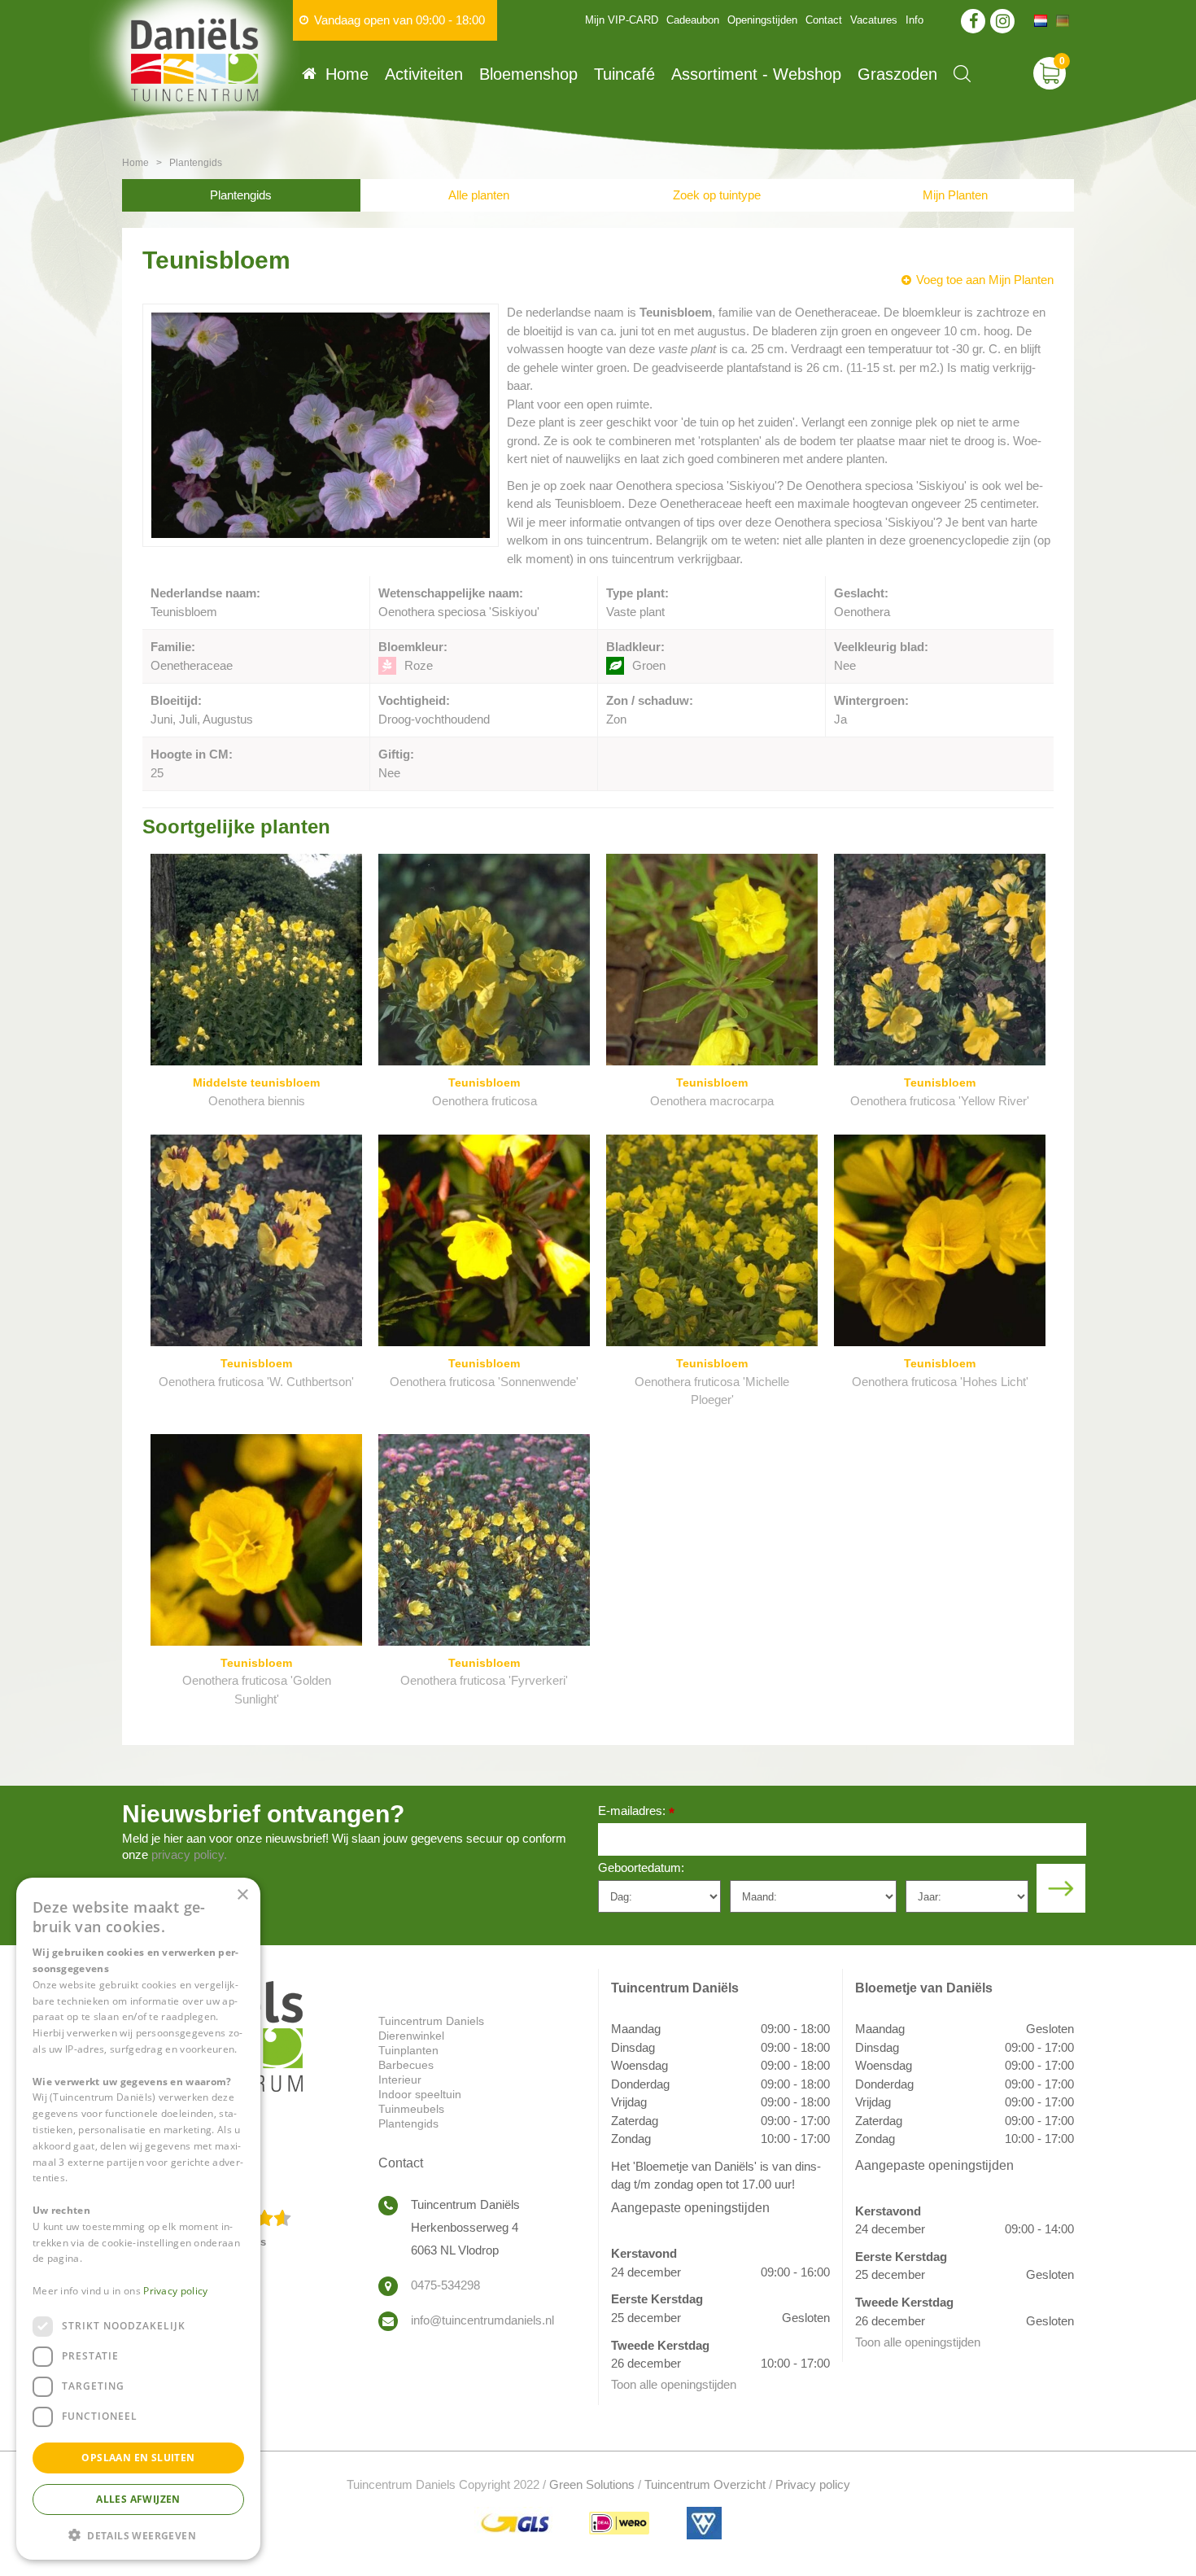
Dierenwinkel (411, 2036)
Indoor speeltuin (420, 2094)
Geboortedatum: (641, 1867)
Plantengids (241, 195)
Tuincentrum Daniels (431, 2021)
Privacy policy (813, 2484)
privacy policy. (189, 1854)
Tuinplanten (408, 2050)
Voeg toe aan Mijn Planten (985, 280)
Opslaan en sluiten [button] (138, 2457)
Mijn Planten (955, 195)
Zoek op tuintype (717, 195)
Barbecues (406, 2065)
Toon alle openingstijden (674, 2384)
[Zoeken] (962, 74)
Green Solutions (592, 2484)
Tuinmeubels (411, 2109)
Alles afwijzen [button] (138, 2498)
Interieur (400, 2080)
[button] (138, 2534)
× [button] (242, 1895)
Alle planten (479, 195)
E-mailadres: (636, 1812)
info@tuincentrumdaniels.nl (482, 2320)
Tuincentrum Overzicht (705, 2484)
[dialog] (138, 2219)
